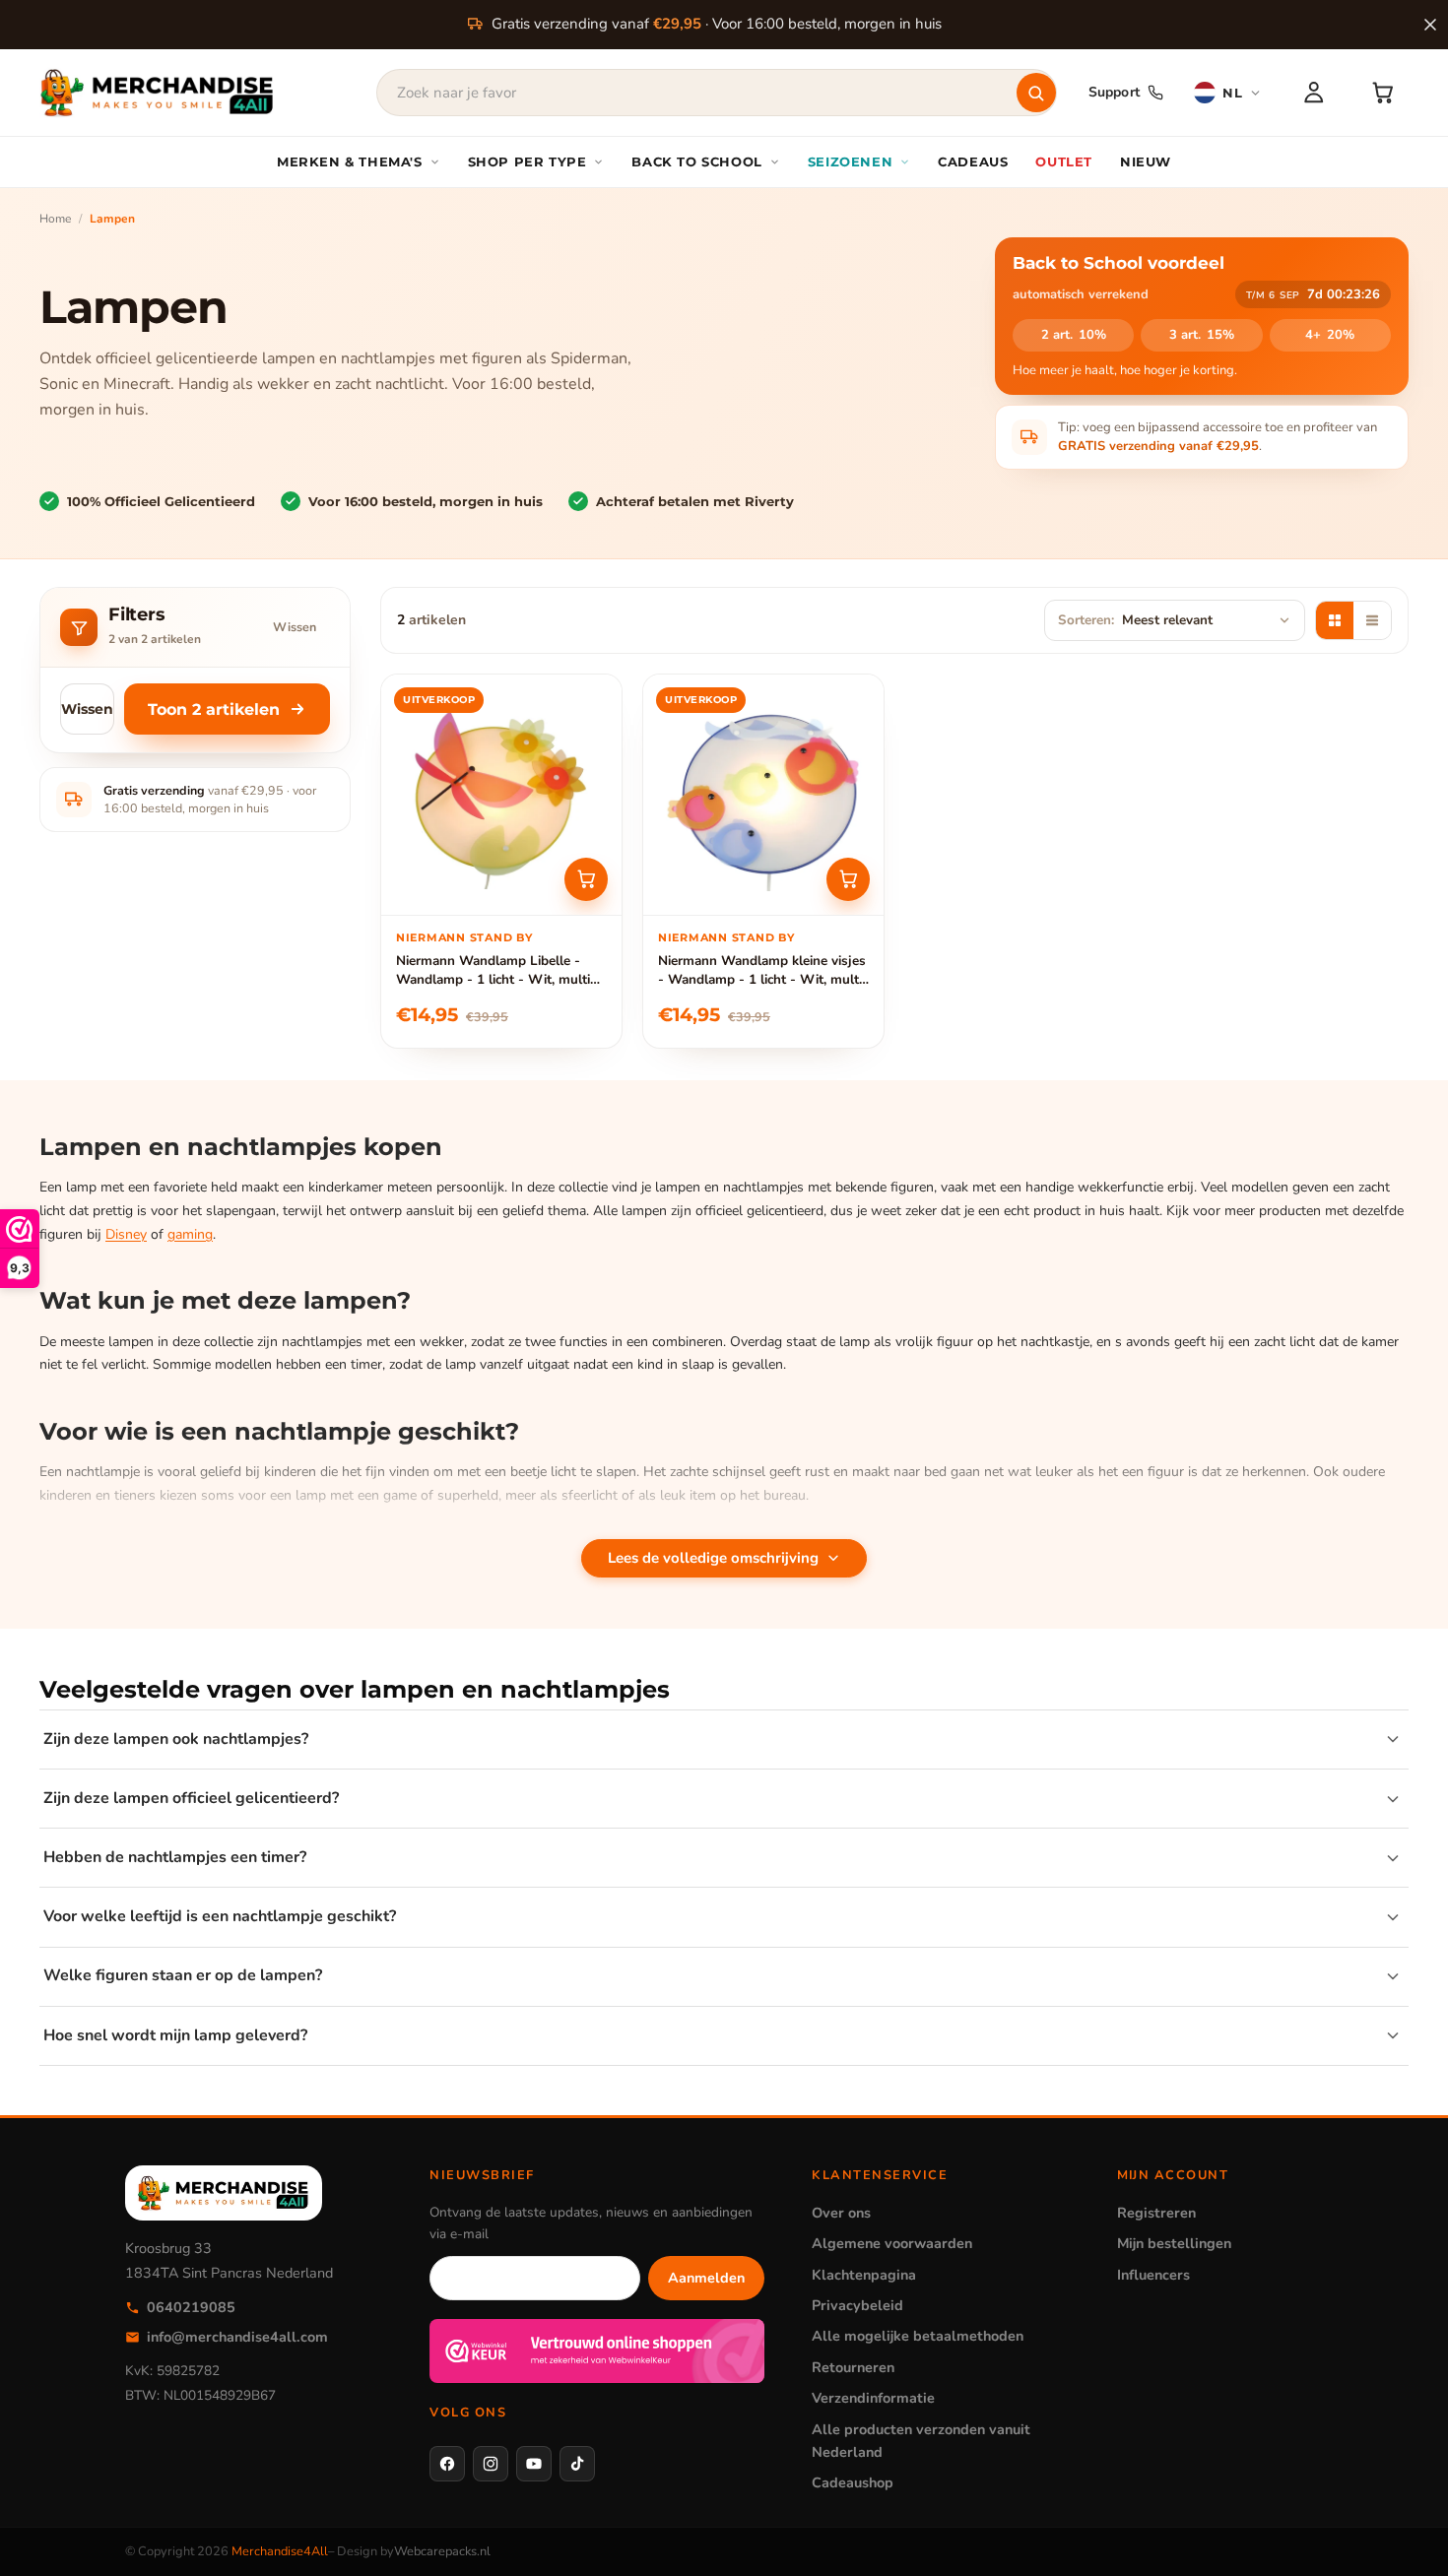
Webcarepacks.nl (442, 2551)
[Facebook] (447, 2464)
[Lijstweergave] (1372, 620)
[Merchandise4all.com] (158, 93)
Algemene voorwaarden (892, 2243)
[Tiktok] (577, 2464)
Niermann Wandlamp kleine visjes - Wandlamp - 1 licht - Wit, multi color (762, 970)
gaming (190, 1234)
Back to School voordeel (1119, 263)
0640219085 (191, 2307)
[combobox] (717, 93)
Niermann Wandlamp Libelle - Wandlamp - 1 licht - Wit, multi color (493, 970)
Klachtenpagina (864, 2275)
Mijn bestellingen (1174, 2243)
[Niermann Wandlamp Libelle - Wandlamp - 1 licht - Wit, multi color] (501, 795)
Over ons (841, 2213)
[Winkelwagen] (1383, 93)
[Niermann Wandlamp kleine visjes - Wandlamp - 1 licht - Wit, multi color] (763, 795)
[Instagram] (491, 2464)
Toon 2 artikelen (214, 709)
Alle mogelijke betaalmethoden (918, 2336)
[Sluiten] (1430, 25)
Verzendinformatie (873, 2398)
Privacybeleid (857, 2305)
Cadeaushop (853, 2482)
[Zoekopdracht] (1036, 93)
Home (55, 219)
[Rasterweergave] (1335, 620)
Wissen (295, 627)
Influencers (1153, 2275)
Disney (126, 1234)
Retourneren (853, 2367)
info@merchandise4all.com (237, 2337)
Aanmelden (706, 2278)
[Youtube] (534, 2464)
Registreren (1156, 2213)
